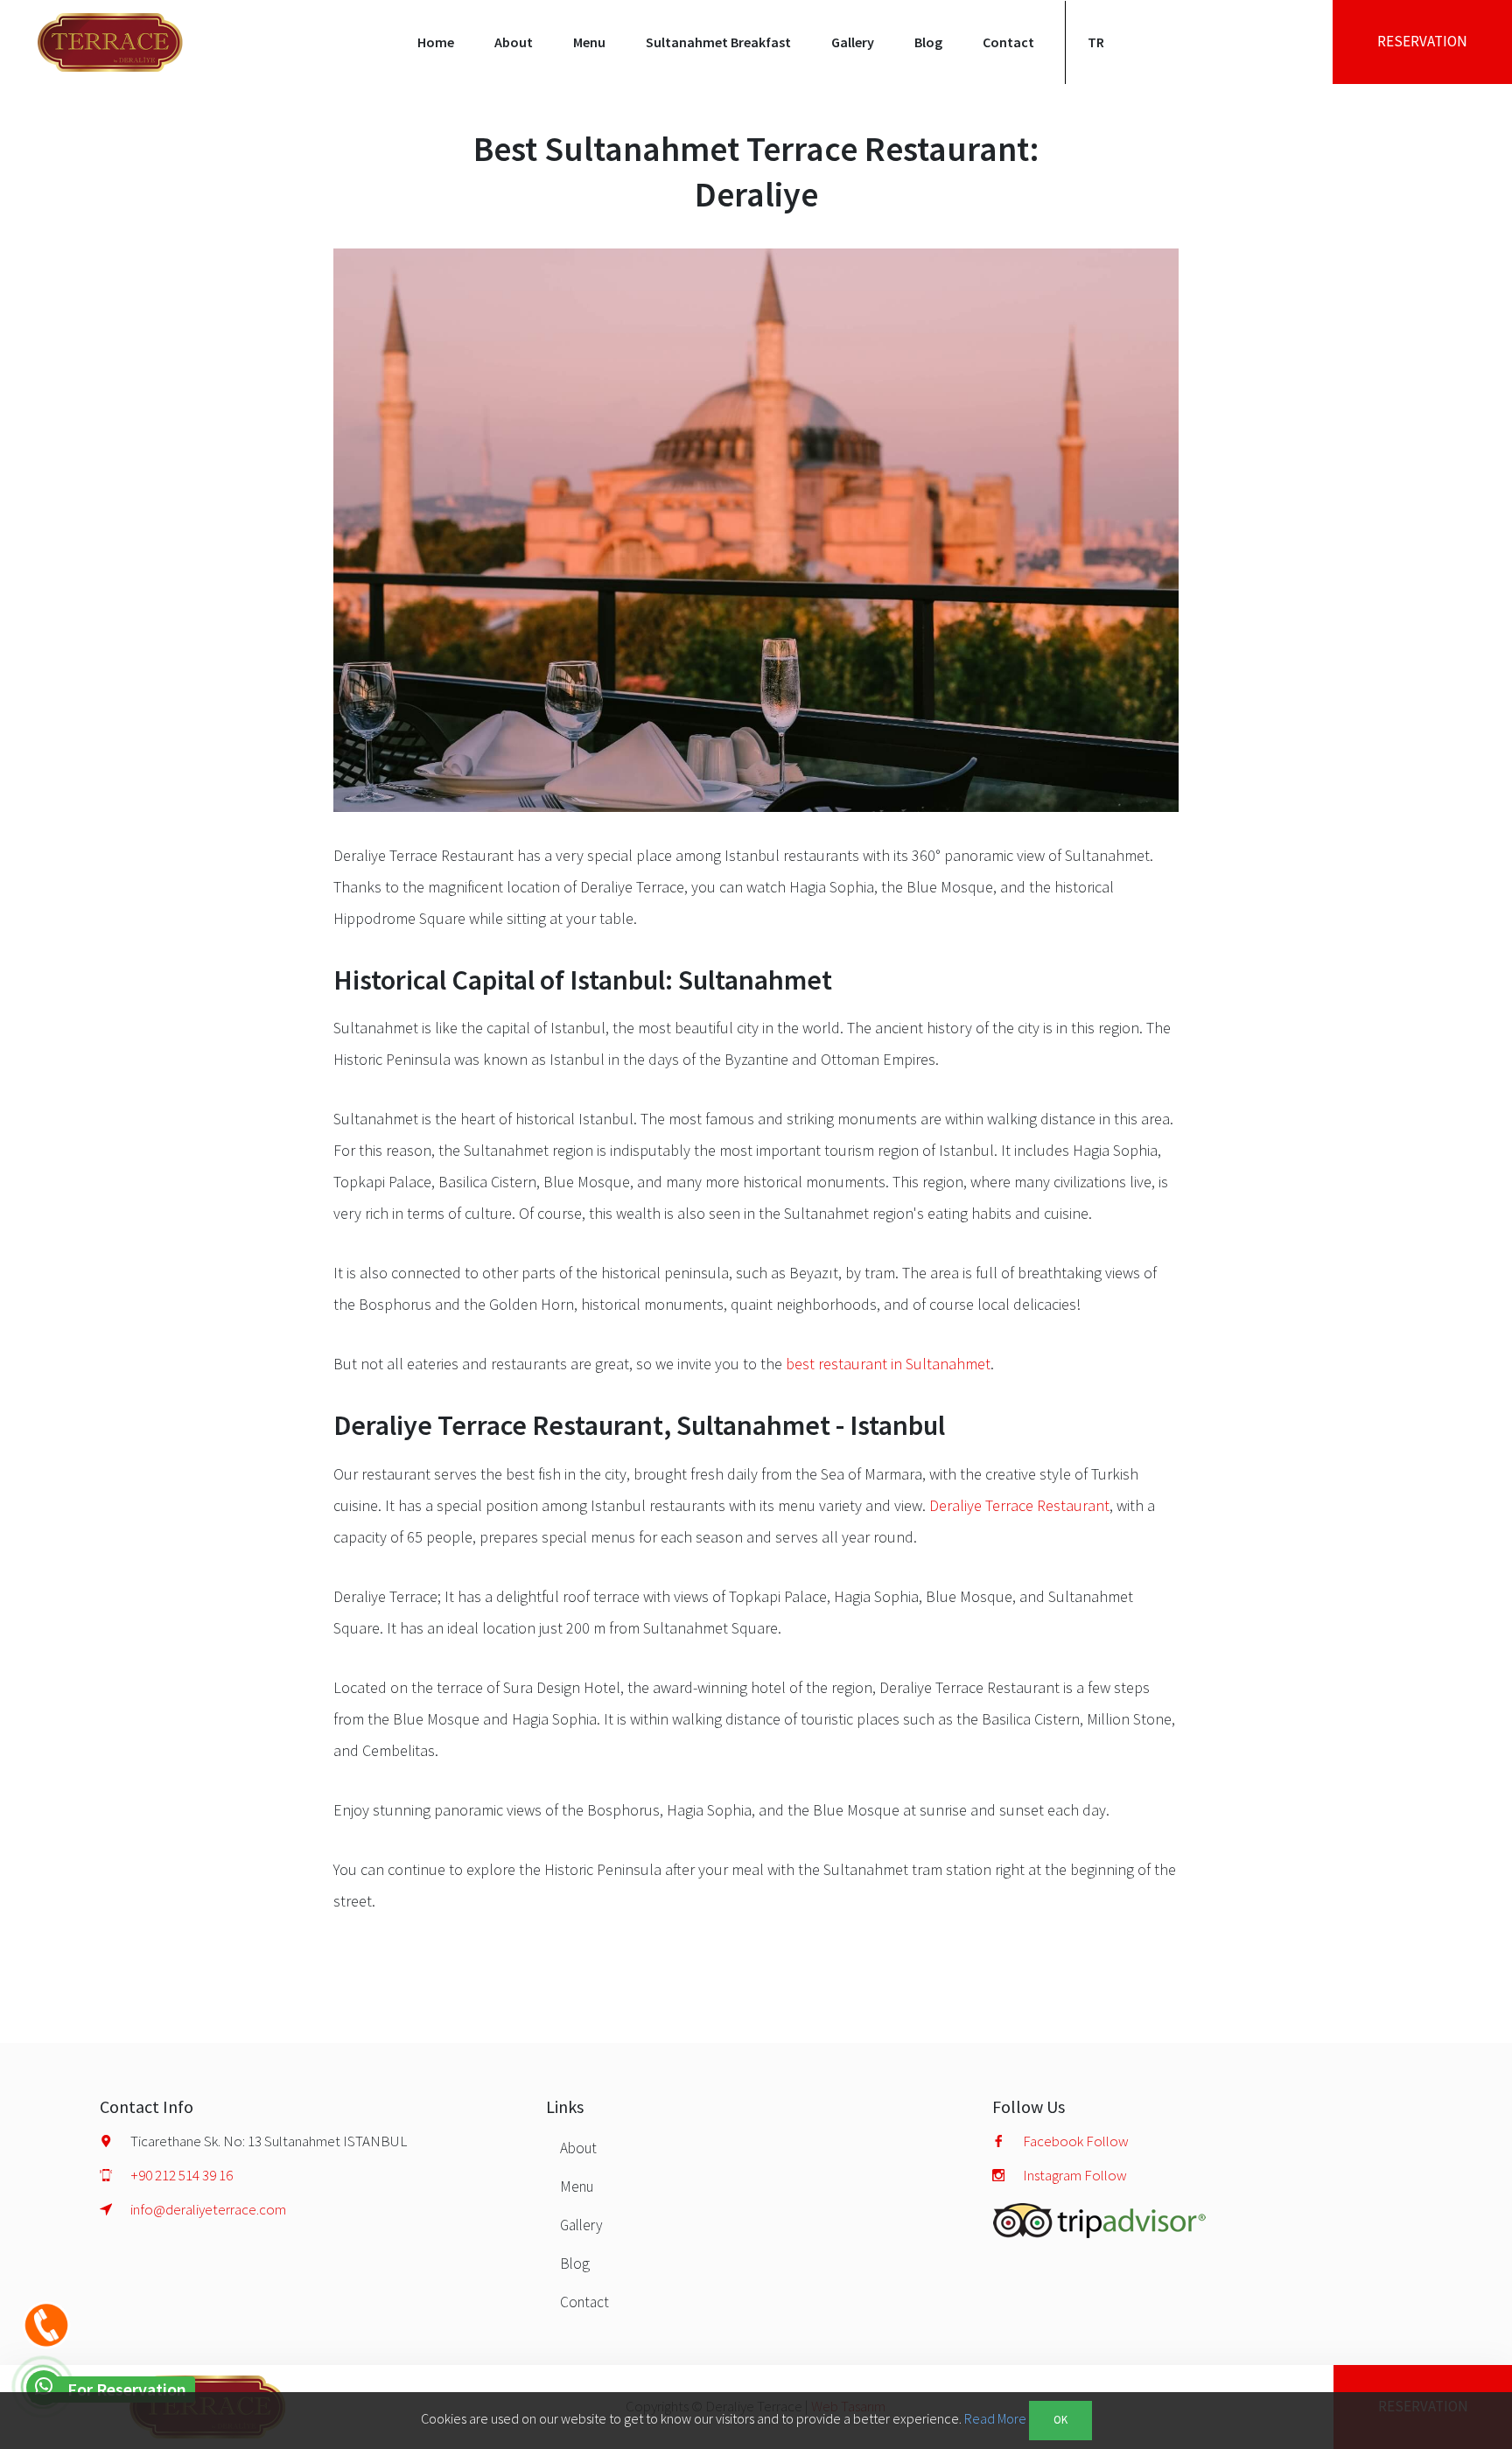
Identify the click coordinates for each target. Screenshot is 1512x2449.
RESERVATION (1422, 41)
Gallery (853, 42)
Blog (928, 42)
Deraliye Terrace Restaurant (1019, 1505)
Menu (577, 2187)
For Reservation (127, 2389)
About (514, 42)
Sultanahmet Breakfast (718, 42)
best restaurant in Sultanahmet (888, 1364)
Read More (995, 2418)
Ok (1060, 2420)
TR (1096, 42)
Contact (1008, 42)
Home (436, 42)
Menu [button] (589, 42)
